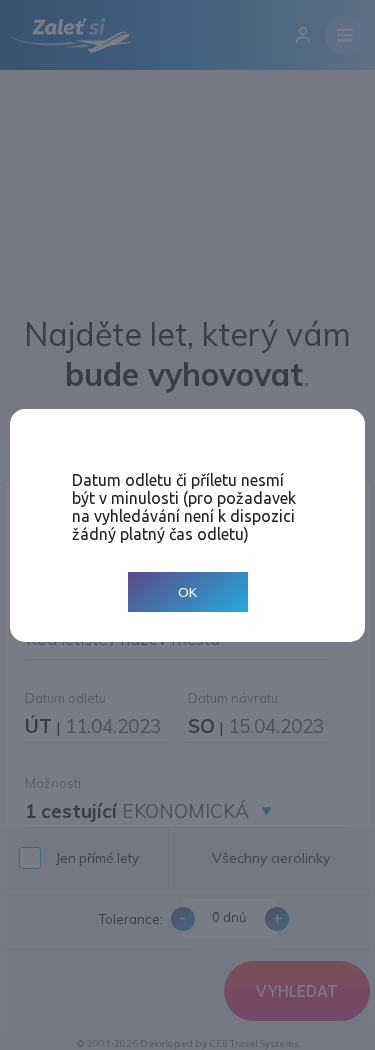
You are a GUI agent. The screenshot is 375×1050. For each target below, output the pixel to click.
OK (187, 591)
